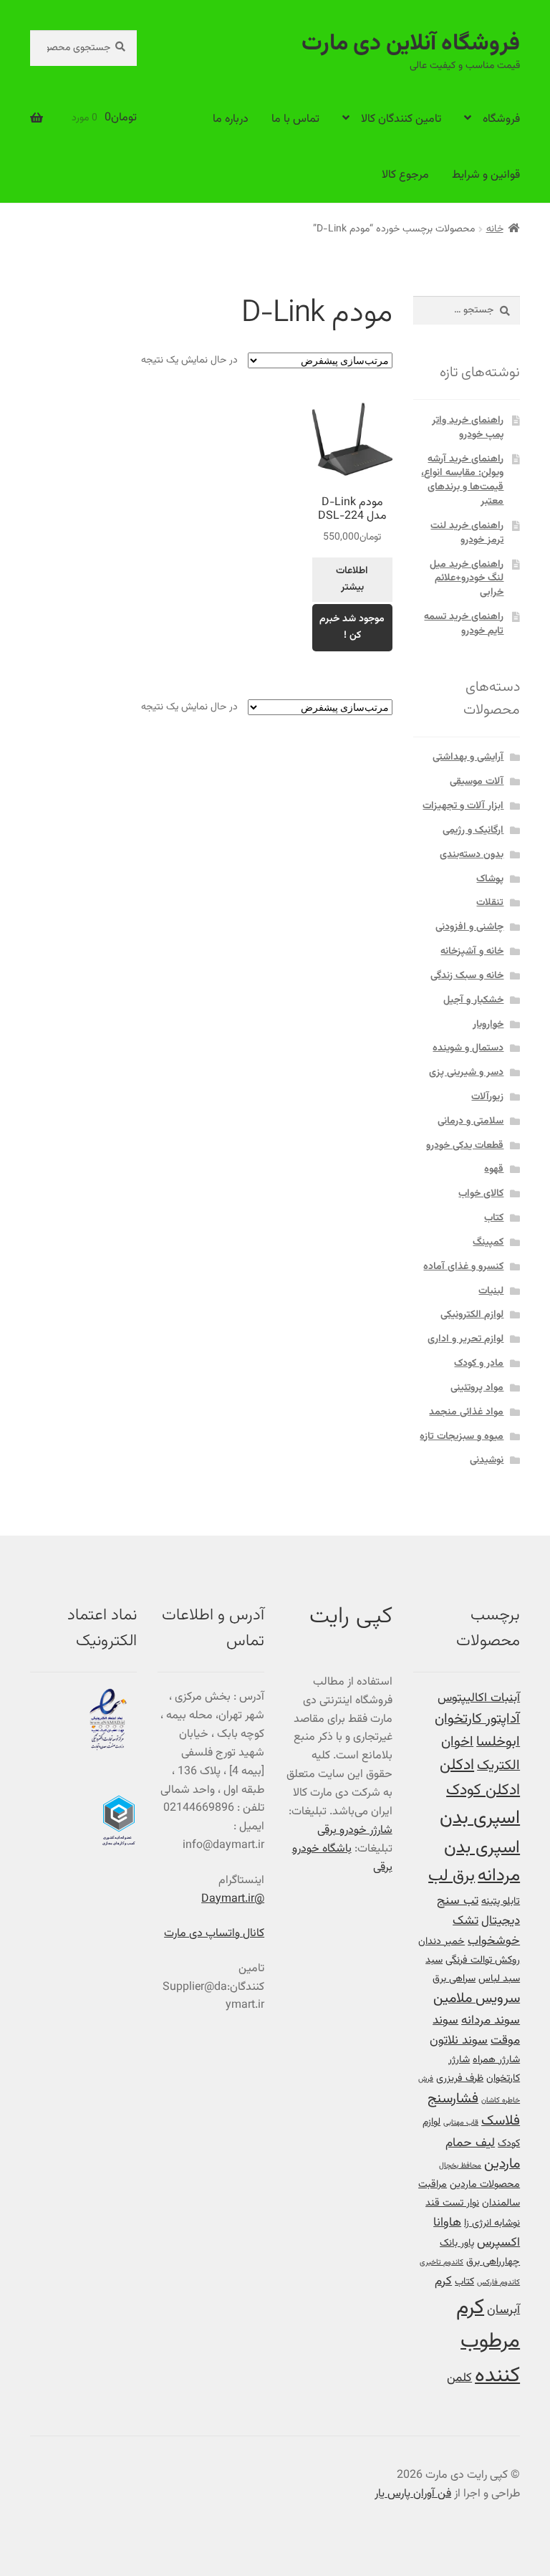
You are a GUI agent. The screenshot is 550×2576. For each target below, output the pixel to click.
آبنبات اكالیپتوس (479, 1698)
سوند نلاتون (459, 2040)
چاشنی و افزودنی (469, 927)
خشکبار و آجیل (473, 1000)
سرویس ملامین (477, 1999)
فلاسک (501, 2121)
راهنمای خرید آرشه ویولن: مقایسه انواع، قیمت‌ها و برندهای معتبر (462, 480)
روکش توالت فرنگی (483, 1960)
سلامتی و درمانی (471, 1121)
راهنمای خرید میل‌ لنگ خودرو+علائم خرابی (467, 579)
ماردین (502, 2164)
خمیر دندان (442, 1941)
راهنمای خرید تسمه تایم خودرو (464, 624)
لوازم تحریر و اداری (465, 1339)
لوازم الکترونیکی (472, 1315)
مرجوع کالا (405, 175)
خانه (495, 229)
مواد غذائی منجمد (466, 1412)
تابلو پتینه (501, 1901)
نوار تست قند (452, 2203)
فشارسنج (453, 2099)
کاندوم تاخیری (442, 2263)
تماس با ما (295, 119)
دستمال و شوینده (468, 1048)
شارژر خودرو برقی (355, 1830)
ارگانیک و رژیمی (473, 830)
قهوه (494, 1169)
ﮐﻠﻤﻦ (459, 2378)
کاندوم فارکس (498, 2283)
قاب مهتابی (461, 2123)
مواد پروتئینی (477, 1388)
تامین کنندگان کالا (401, 119)
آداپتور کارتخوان (477, 1719)
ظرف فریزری (460, 2078)
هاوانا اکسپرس (477, 2232)
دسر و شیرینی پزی (466, 1073)
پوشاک (490, 879)
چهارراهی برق (493, 2262)
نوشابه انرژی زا (492, 2223)
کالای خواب (481, 1194)
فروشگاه (501, 119)
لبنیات (491, 1291)
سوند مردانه (491, 2020)
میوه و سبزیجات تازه (462, 1437)
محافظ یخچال (460, 2166)
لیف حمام (470, 2143)
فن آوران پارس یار (413, 2494)
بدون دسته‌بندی (472, 855)
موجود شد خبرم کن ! (352, 627)
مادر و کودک (479, 1364)
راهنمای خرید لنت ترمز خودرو (467, 533)
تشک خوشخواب (486, 1931)
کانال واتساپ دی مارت (214, 1934)
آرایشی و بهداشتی (468, 757)
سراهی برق (454, 1979)
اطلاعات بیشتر (352, 579)
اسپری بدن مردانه (482, 1862)
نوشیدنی (487, 1460)
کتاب (494, 1218)
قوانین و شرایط (486, 175)
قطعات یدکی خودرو (465, 1146)
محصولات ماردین (485, 2184)
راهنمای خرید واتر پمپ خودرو (468, 428)
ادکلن (457, 1766)
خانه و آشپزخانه (472, 952)
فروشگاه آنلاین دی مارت (411, 44)
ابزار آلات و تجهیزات (463, 806)
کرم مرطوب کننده (488, 2342)
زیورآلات (487, 1097)
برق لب (452, 1876)
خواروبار (488, 1025)
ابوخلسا (498, 1742)
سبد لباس (499, 1979)
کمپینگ (488, 1242)
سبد (434, 1960)
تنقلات (490, 903)
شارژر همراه (496, 2060)
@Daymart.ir (233, 1899)
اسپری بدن (480, 1818)
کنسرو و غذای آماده (463, 1267)
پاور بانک (457, 2243)
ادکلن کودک (483, 1791)
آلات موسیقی (477, 782)
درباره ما (231, 119)
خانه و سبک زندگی (467, 976)
